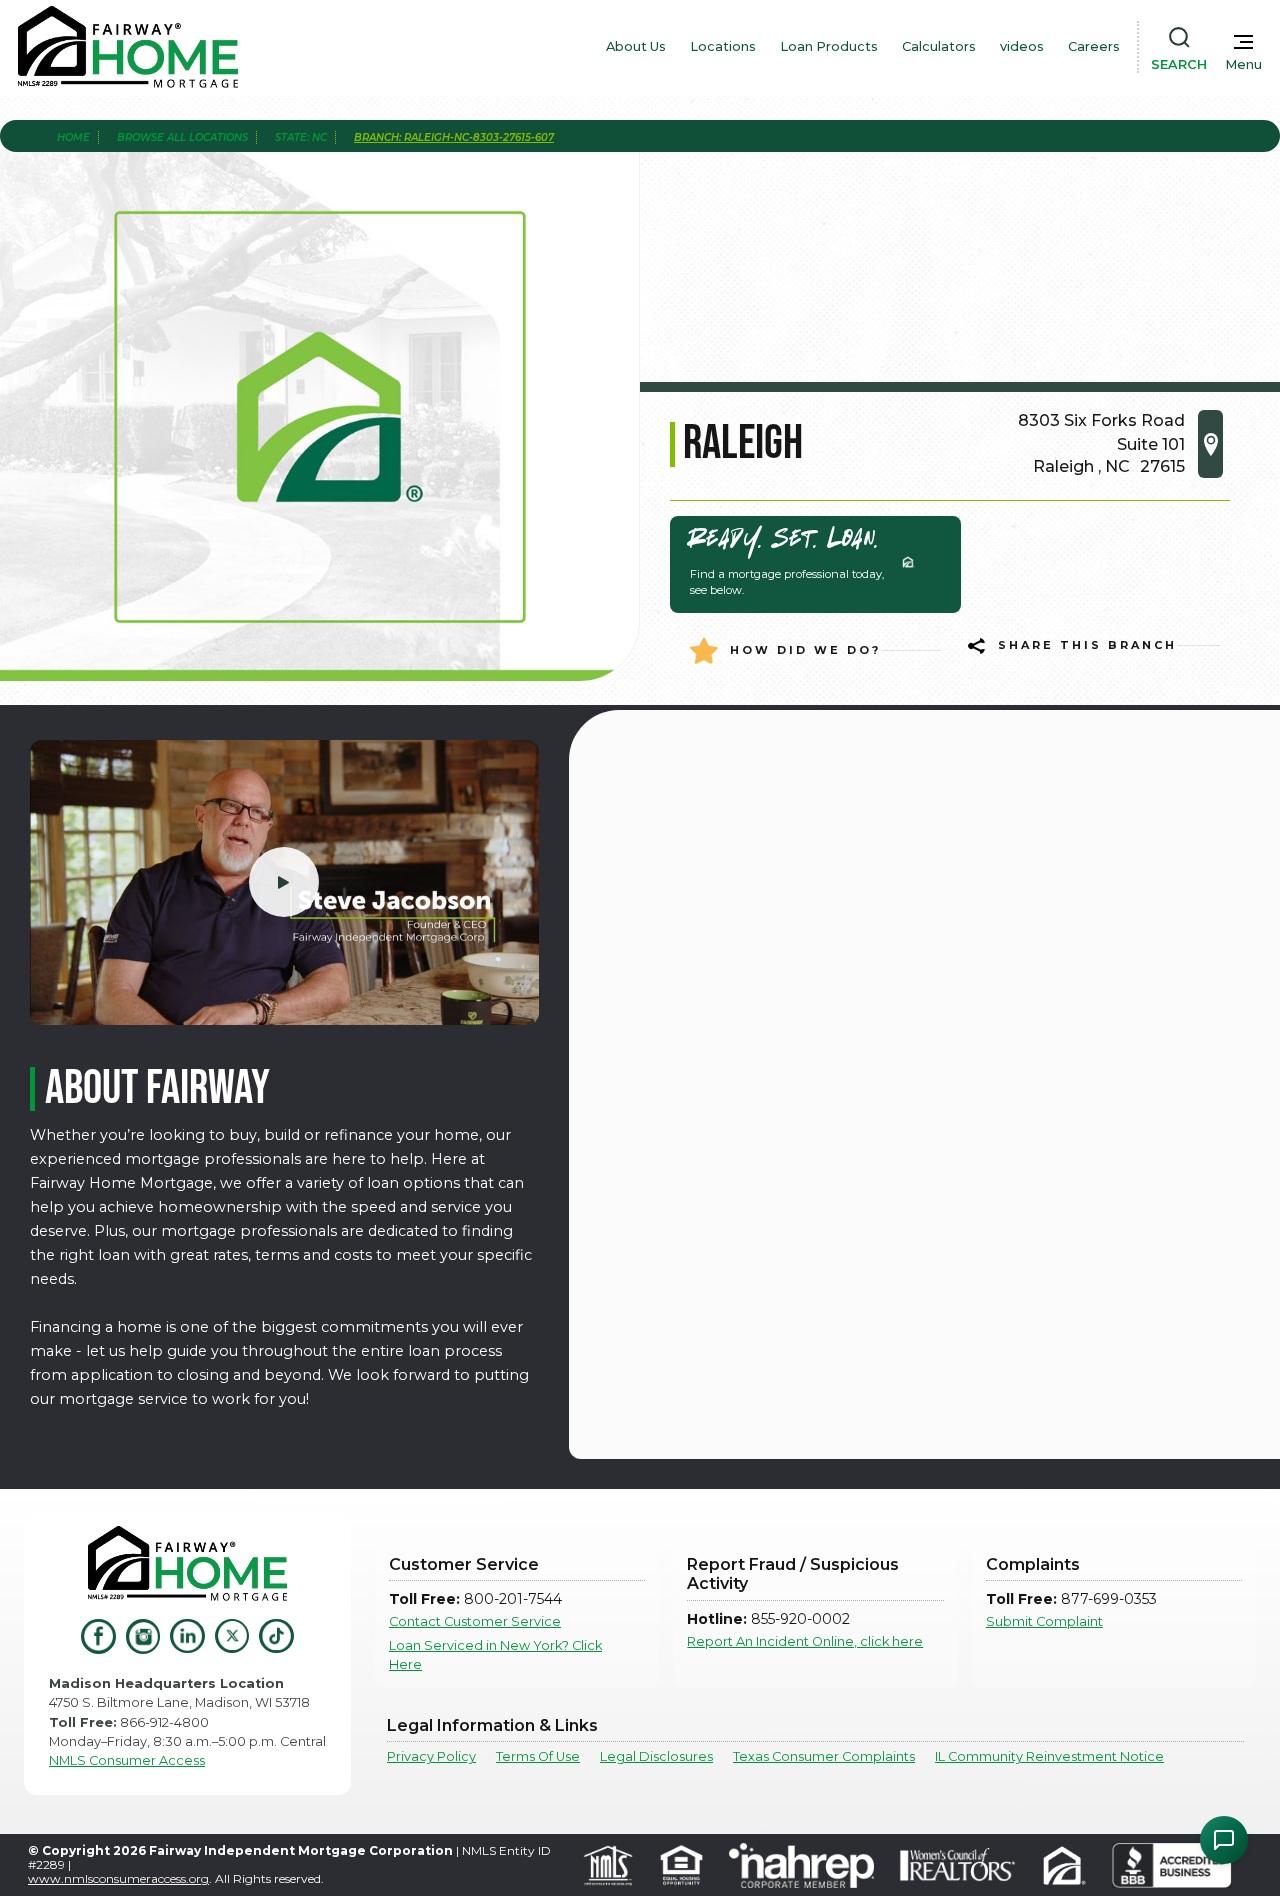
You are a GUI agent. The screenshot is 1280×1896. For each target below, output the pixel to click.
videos (1022, 46)
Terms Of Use (538, 1756)
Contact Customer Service (475, 1621)
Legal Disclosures (656, 1756)
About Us (636, 46)
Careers (1094, 46)
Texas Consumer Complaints (824, 1756)
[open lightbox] (284, 882)
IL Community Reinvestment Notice (1049, 1756)
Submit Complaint (1044, 1621)
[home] (128, 47)
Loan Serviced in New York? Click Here (495, 1655)
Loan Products (829, 46)
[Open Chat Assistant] (1224, 1840)
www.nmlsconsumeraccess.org (118, 1878)
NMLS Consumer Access (127, 1760)
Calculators (939, 46)
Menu (1243, 64)
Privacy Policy (431, 1756)
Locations (723, 46)
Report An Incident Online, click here (805, 1641)
